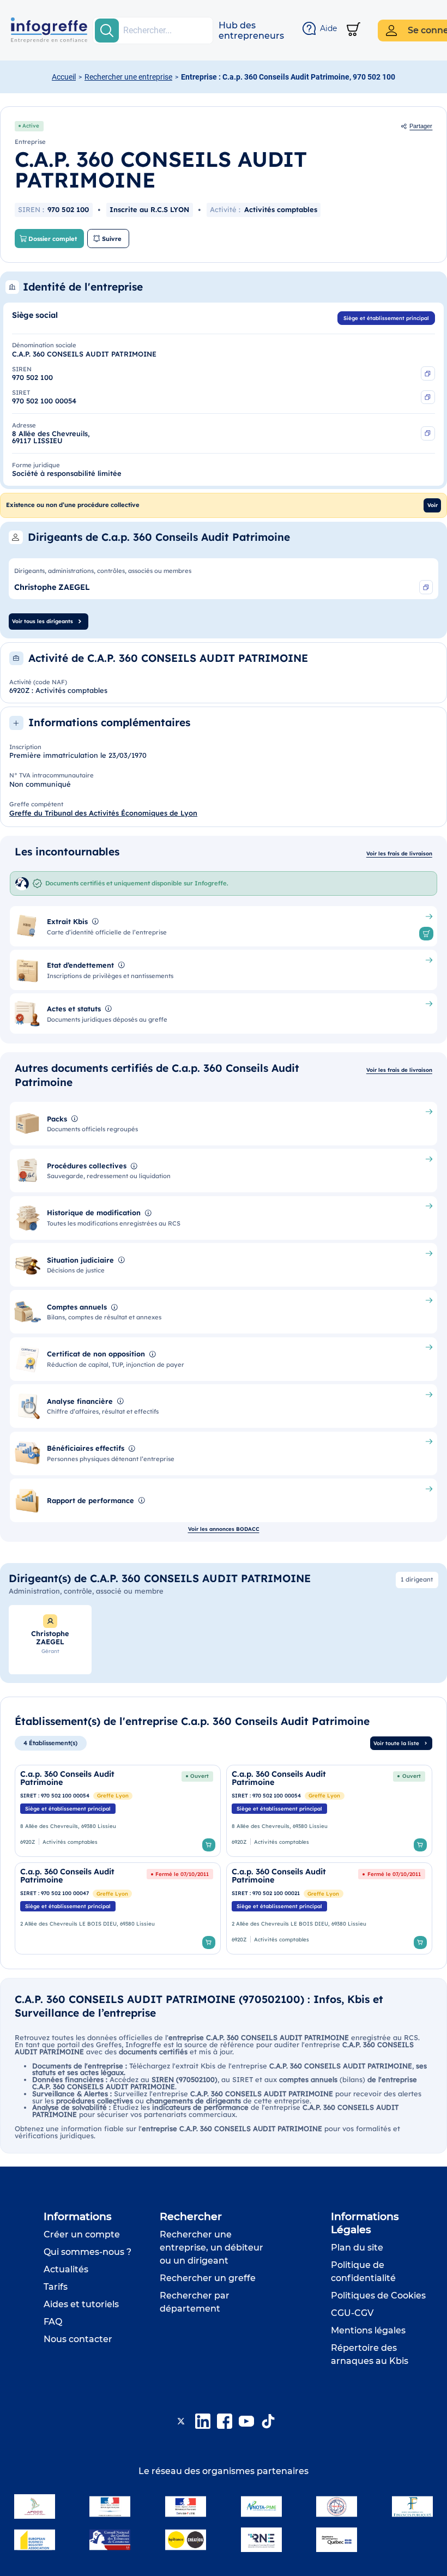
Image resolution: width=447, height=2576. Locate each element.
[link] (118, 1811)
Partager (421, 126)
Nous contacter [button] (78, 2339)
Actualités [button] (66, 2269)
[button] (251, 31)
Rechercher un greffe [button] (208, 2278)
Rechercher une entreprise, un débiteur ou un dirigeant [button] (212, 2248)
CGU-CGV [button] (352, 2313)
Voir (433, 505)
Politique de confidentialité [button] (363, 2272)
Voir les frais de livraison (399, 853)
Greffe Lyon (113, 1795)
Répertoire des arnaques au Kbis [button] (370, 2354)
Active (31, 125)
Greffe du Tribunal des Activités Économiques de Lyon (103, 813)
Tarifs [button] (56, 2287)
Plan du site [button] (357, 2248)
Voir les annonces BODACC (224, 1529)
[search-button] (107, 31)
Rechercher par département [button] (195, 2302)
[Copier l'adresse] (428, 433)
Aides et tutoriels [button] (81, 2304)
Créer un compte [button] (82, 2234)
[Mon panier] (354, 30)
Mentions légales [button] (368, 2330)
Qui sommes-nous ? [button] (87, 2252)
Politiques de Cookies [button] (378, 2296)
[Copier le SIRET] (428, 397)
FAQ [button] (53, 2322)
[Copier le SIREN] (428, 373)
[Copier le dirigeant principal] (426, 587)
